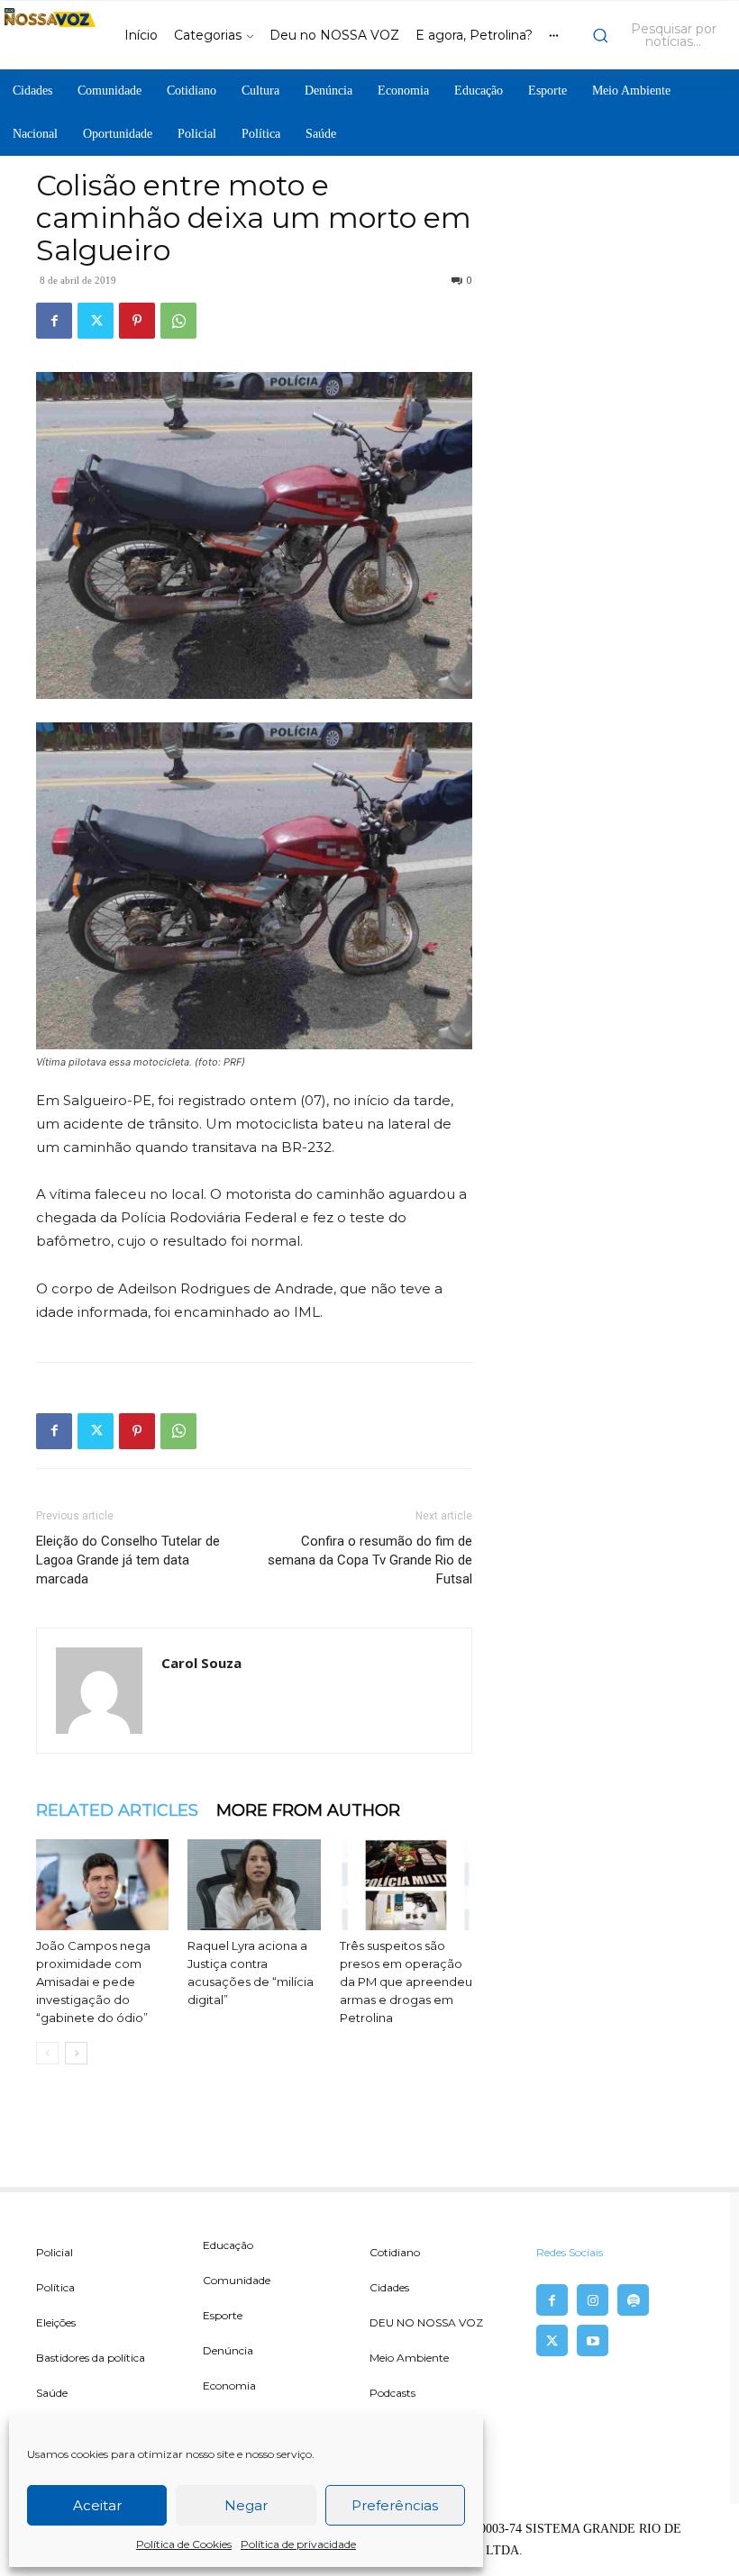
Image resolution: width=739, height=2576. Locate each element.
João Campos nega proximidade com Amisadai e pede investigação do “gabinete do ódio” (93, 1982)
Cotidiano (395, 2252)
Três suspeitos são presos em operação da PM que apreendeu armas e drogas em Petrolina (406, 1982)
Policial (55, 2252)
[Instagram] (593, 2300)
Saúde (52, 2393)
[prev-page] (47, 2053)
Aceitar (97, 2505)
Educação (228, 2245)
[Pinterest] (137, 321)
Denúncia (228, 2350)
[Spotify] (633, 2300)
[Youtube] (593, 2340)
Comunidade (237, 2280)
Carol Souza (201, 1663)
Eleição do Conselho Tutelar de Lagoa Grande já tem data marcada (128, 1560)
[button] (661, 35)
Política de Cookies (184, 2544)
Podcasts (392, 2393)
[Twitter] (96, 321)
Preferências (395, 2505)
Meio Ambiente (409, 2358)
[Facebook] (54, 321)
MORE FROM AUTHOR (308, 1810)
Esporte (223, 2315)
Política (55, 2287)
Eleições (56, 2322)
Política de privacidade (298, 2544)
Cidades (389, 2287)
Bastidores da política (91, 2358)
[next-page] (76, 2053)
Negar (246, 2505)
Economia (229, 2386)
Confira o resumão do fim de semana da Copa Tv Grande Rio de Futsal (370, 1560)
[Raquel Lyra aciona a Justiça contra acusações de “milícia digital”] (254, 1885)
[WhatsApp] (178, 321)
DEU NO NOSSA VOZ (426, 2322)
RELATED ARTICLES (117, 1810)
